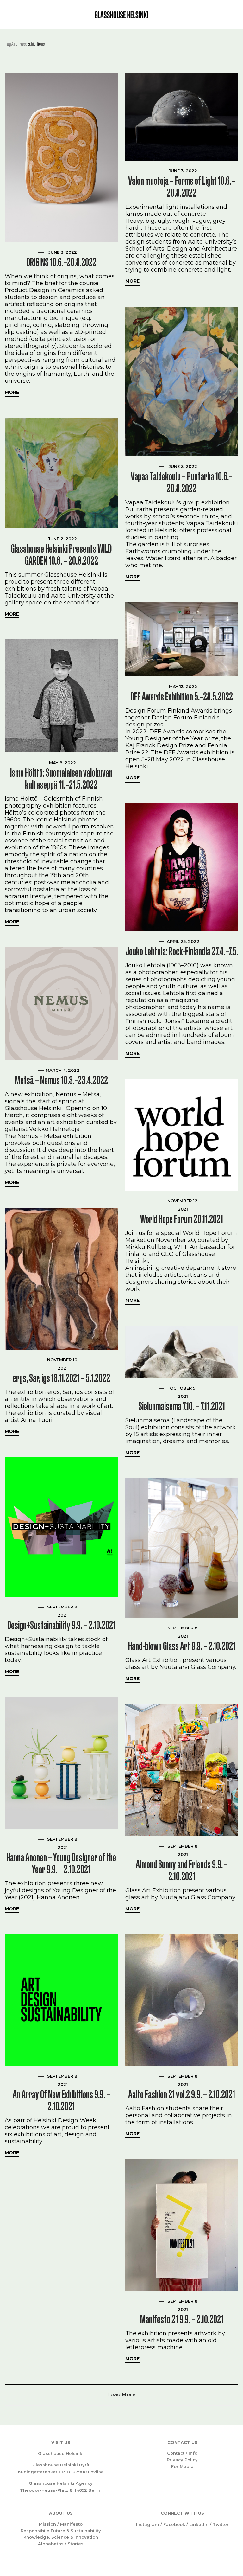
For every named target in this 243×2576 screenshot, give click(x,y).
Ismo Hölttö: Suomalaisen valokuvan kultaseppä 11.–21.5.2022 (61, 779)
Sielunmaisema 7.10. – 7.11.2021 (182, 1406)
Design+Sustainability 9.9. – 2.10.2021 (61, 1625)
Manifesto (71, 2524)
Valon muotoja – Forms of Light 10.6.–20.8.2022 (182, 187)
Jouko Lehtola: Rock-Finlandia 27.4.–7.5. (182, 951)
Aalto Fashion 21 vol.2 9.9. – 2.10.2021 (182, 2094)
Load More (121, 2395)
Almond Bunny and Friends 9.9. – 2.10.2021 (182, 1870)
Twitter (221, 2524)
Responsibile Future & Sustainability (61, 2531)
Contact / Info (182, 2453)
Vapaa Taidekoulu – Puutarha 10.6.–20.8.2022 (182, 482)
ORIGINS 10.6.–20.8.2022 (61, 262)
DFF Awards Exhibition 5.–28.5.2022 (182, 697)
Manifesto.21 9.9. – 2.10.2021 (182, 2319)
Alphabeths (51, 2544)
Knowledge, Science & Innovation (61, 2537)
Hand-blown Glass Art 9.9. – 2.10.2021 (182, 1646)
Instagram (148, 2524)
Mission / (50, 2524)
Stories (76, 2544)
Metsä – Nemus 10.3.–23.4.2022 (61, 1080)
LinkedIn (199, 2524)
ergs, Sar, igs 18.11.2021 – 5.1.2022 (61, 1378)
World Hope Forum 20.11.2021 (182, 1219)
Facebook (174, 2524)
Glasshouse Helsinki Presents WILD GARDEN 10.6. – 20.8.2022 (61, 555)
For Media (182, 2466)
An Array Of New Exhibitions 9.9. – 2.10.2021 (61, 2100)
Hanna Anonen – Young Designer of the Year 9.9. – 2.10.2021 (61, 1863)
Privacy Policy (182, 2460)
